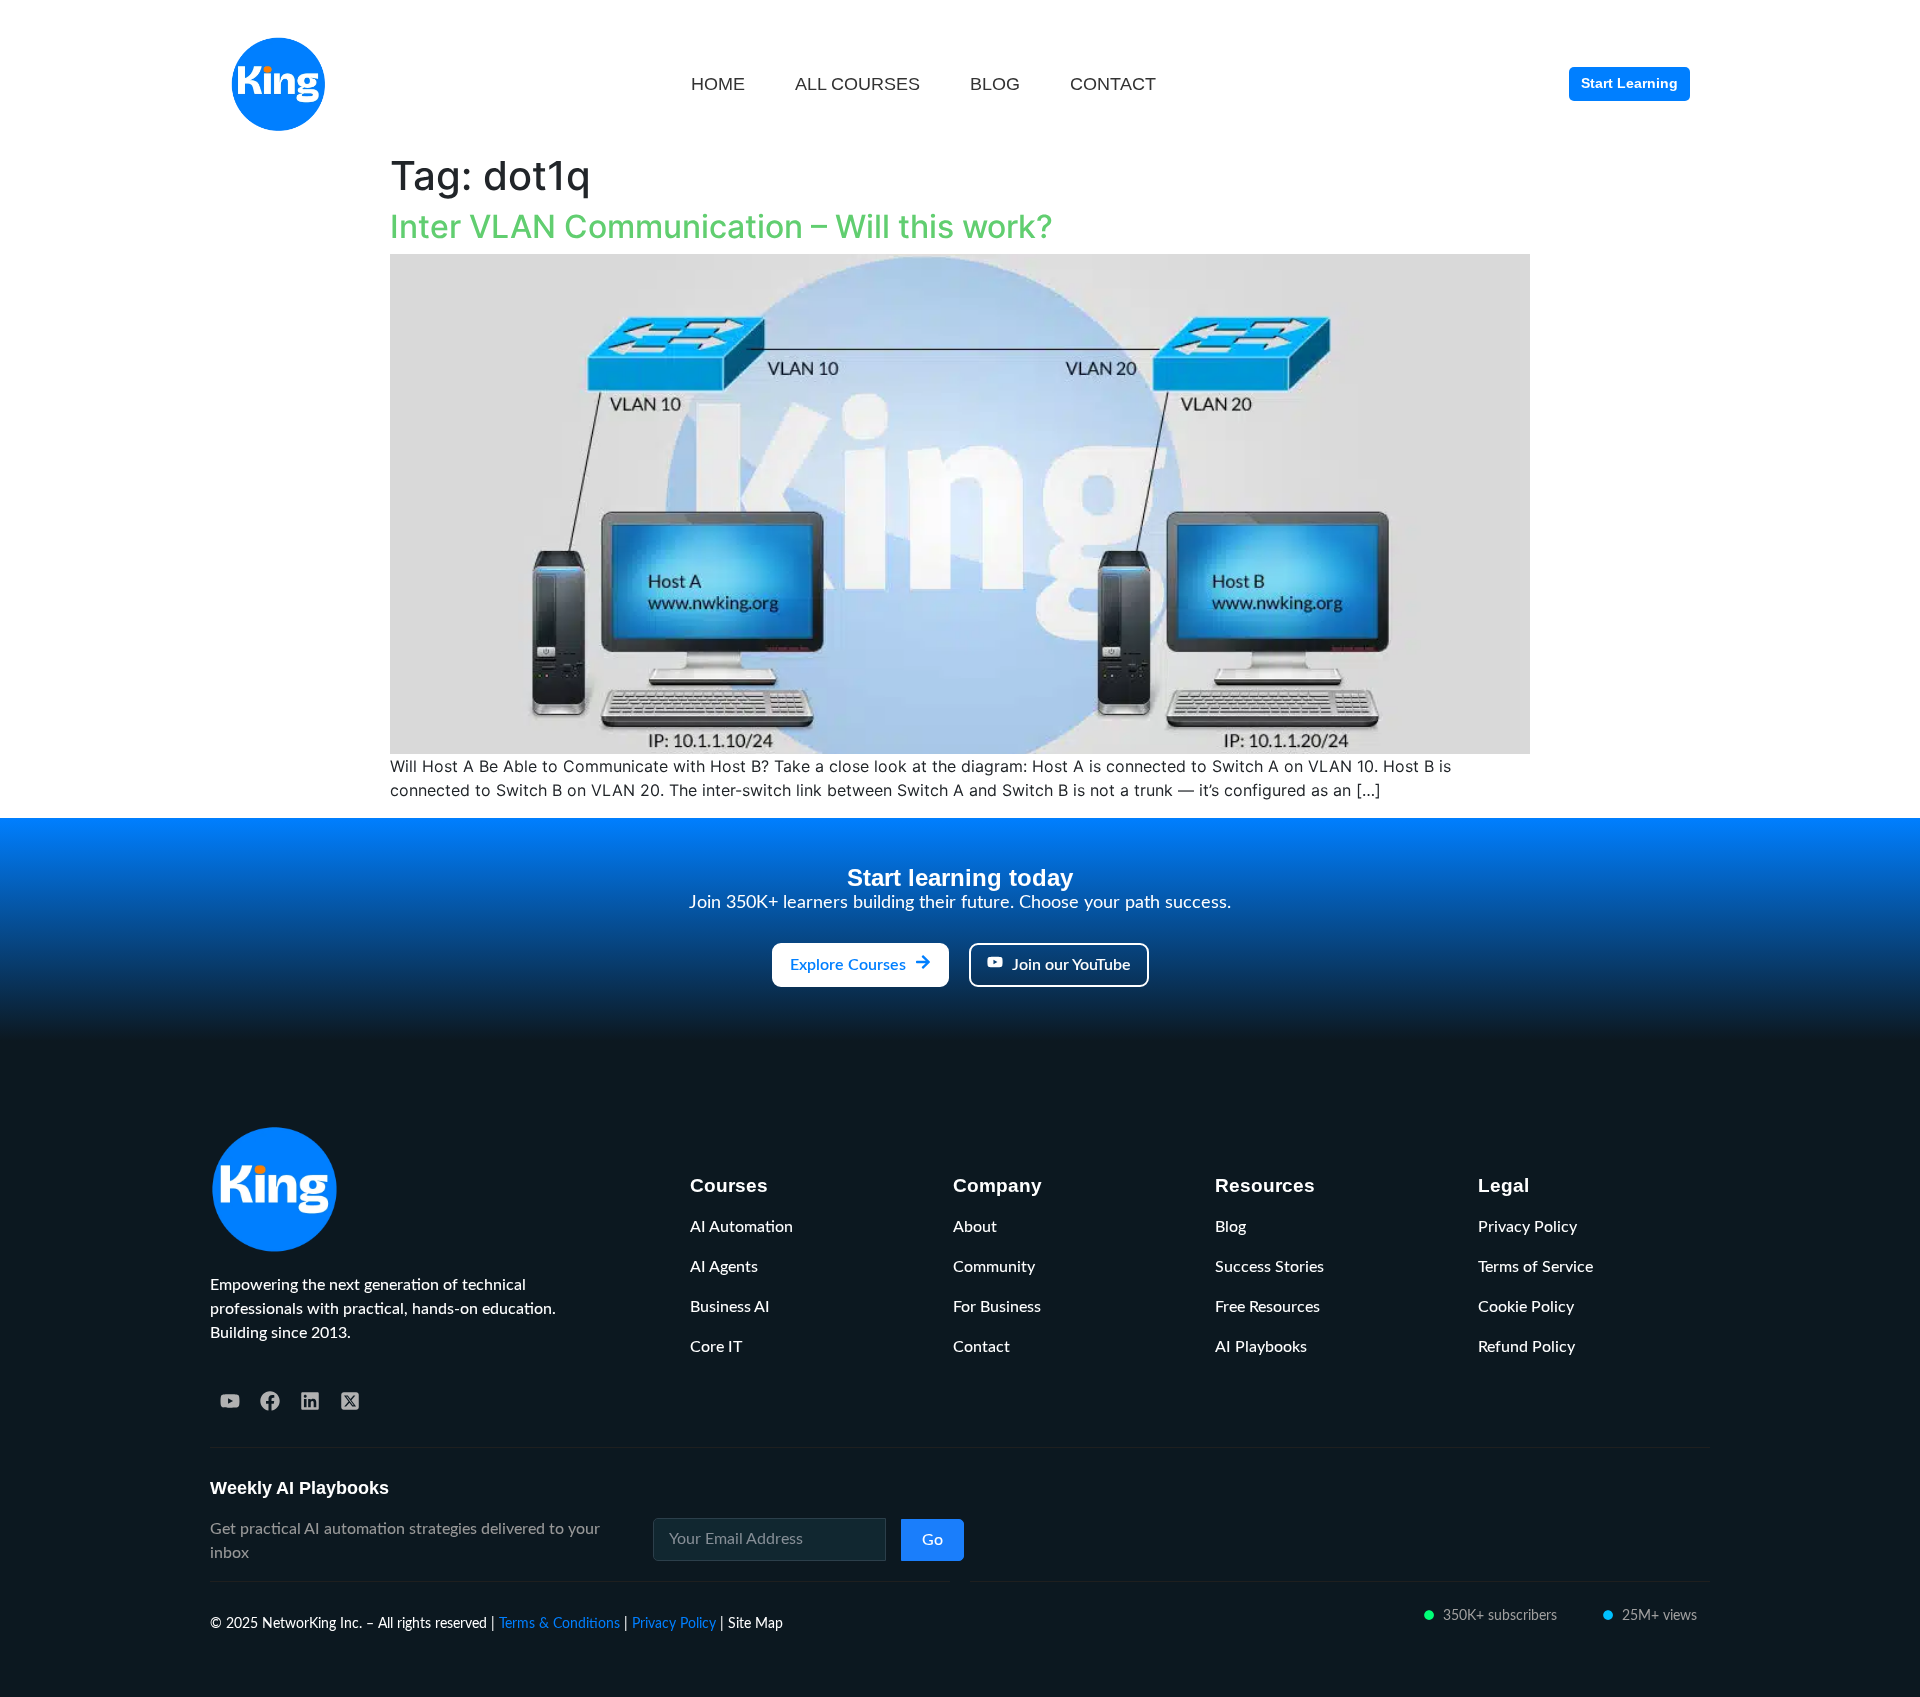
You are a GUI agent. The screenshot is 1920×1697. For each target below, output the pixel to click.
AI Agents (724, 1267)
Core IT (716, 1347)
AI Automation (741, 1227)
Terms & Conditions (559, 1623)
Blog (1230, 1227)
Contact (981, 1347)
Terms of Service (1535, 1267)
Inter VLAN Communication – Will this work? (721, 226)
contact (1113, 84)
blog (995, 84)
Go (932, 1540)
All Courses (857, 84)
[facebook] (270, 1401)
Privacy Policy (1527, 1227)
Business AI (730, 1307)
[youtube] (230, 1401)
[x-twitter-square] (350, 1401)
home (718, 84)
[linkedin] (310, 1401)
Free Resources (1267, 1307)
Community (994, 1267)
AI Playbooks (1261, 1347)
